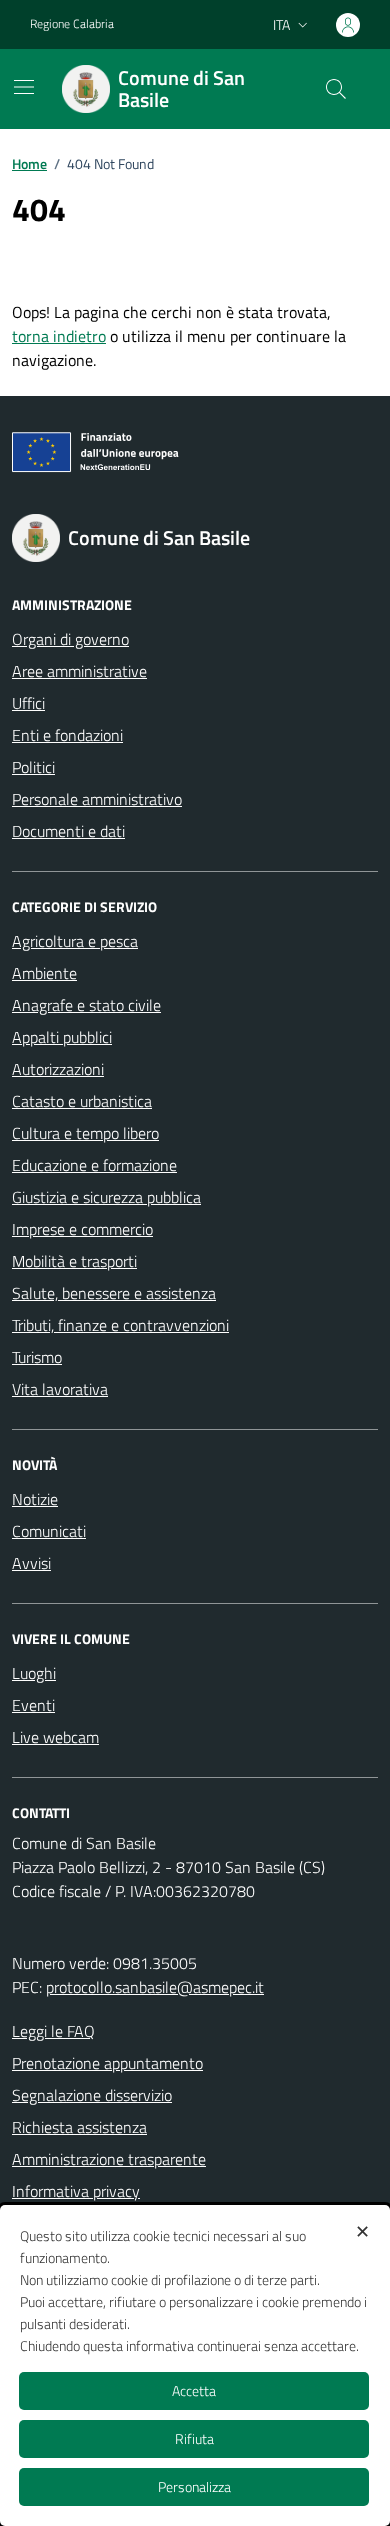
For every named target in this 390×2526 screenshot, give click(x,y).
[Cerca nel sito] (336, 89)
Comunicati (49, 1531)
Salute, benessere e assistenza (114, 1293)
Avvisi (31, 1563)
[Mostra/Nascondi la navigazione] (24, 87)
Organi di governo (70, 639)
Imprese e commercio (82, 1229)
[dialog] (195, 2365)
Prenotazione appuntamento (107, 2063)
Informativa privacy (76, 2191)
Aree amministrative (79, 671)
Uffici (28, 703)
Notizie (35, 1499)
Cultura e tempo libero (85, 1133)
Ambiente (44, 973)
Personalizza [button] (194, 2486)
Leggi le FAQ (53, 2031)
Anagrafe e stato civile (86, 1005)
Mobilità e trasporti (74, 1261)
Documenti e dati (68, 831)
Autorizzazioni (58, 1069)
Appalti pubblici (62, 1037)
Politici (33, 767)
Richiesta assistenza (79, 2127)
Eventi (33, 1705)
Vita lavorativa (60, 1389)
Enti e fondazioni (67, 735)
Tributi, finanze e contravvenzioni (120, 1325)
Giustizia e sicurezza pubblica (106, 1197)
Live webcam (55, 1737)
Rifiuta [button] (194, 2438)
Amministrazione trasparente (109, 2159)
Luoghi (34, 1673)
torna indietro (59, 336)
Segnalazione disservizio (92, 2095)
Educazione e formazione (94, 1165)
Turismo (37, 1357)
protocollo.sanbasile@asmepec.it (155, 1987)
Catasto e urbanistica (82, 1101)
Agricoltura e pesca (75, 941)
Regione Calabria (72, 24)
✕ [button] (362, 2231)
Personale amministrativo (97, 799)
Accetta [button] (194, 2390)
